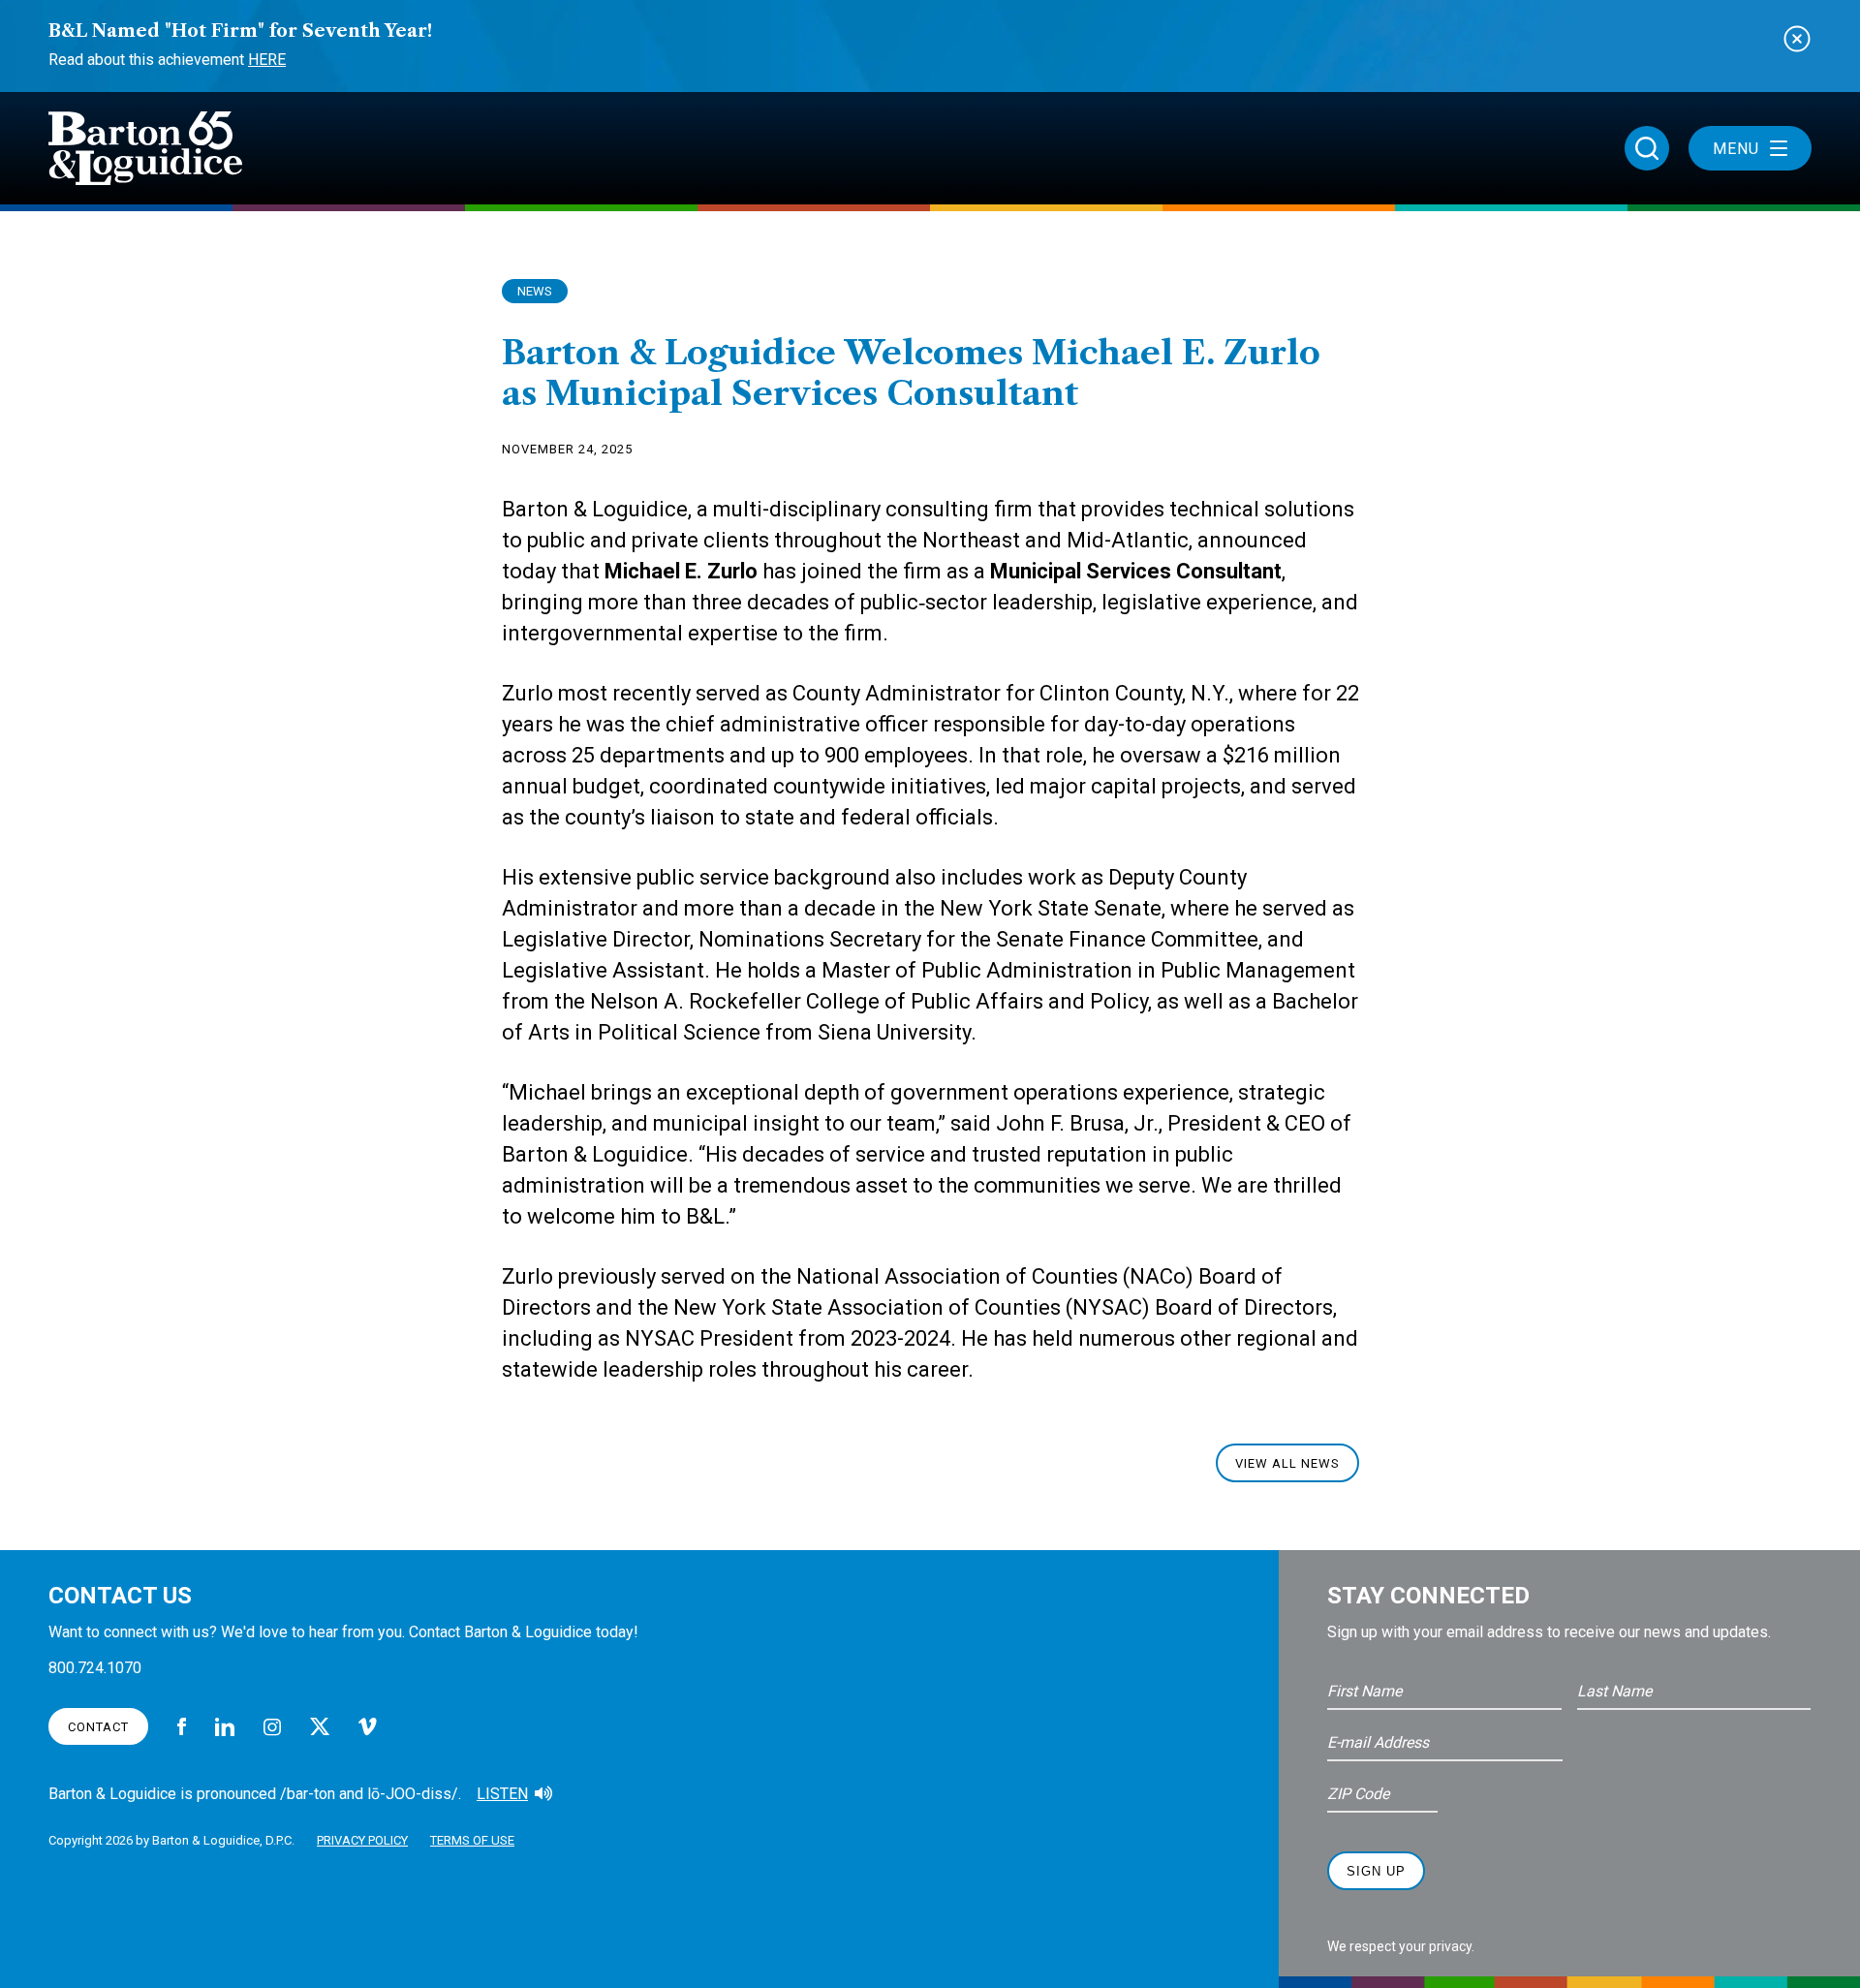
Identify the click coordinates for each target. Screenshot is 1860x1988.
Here (267, 60)
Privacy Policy (362, 1840)
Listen (502, 1794)
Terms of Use (472, 1840)
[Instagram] (272, 1727)
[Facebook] (182, 1726)
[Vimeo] (368, 1727)
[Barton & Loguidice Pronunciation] (543, 1794)
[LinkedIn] (225, 1727)
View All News (1287, 1463)
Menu (1736, 149)
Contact (98, 1727)
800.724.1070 (95, 1668)
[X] (320, 1726)
